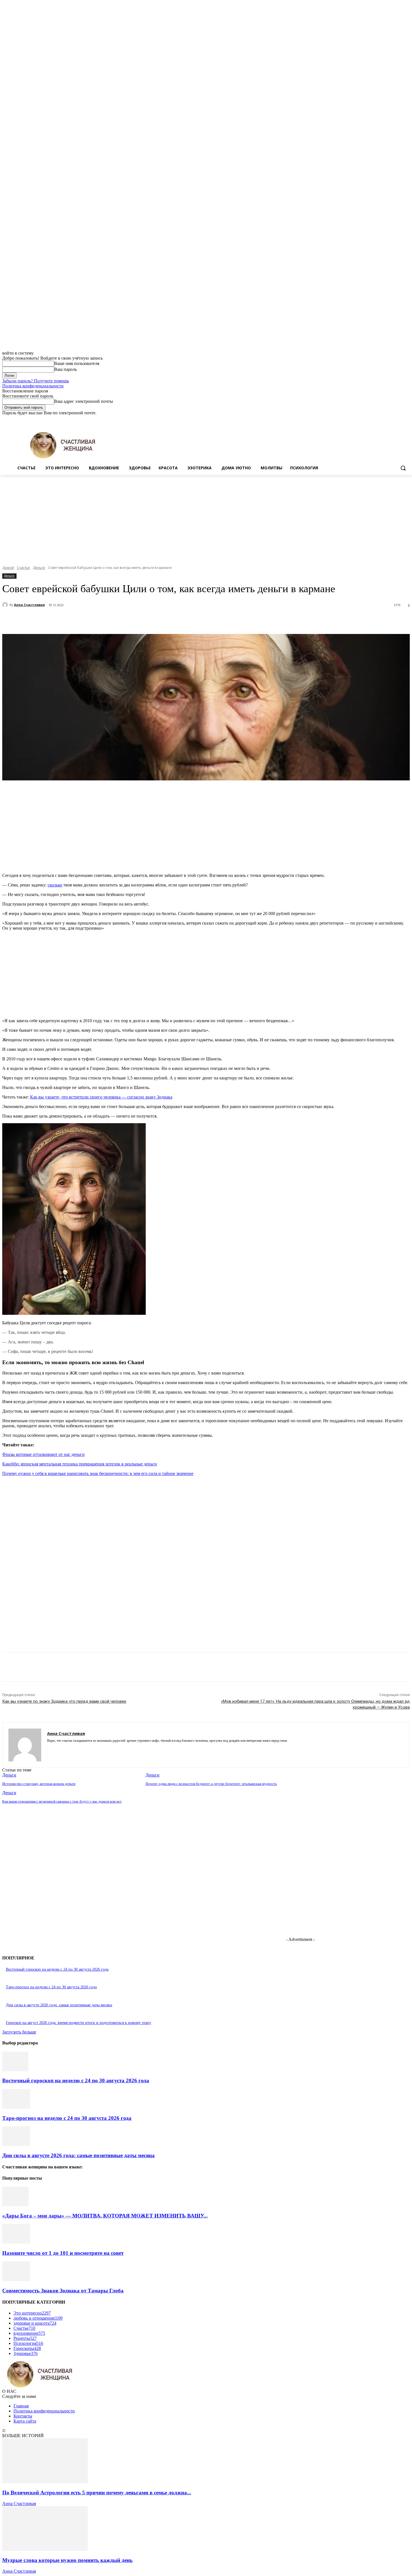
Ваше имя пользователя (77, 363)
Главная (21, 2406)
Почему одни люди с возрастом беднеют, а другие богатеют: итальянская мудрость (211, 1784)
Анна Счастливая (29, 605)
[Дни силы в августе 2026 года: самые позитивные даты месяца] (16, 2144)
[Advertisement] (206, 517)
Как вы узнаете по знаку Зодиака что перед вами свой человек (64, 1701)
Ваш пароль (65, 369)
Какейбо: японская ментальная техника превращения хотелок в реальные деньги (80, 1464)
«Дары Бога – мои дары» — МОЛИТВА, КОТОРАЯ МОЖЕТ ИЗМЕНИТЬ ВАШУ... (105, 2216)
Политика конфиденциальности (33, 386)
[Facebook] (375, 420)
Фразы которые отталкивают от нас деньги (43, 1454)
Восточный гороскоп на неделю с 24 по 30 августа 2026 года (57, 1969)
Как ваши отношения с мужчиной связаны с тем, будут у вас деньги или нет (62, 1801)
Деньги (39, 568)
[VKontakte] (69, 1749)
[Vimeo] (399, 420)
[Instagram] (383, 420)
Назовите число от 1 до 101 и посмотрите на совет (63, 2253)
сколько (55, 885)
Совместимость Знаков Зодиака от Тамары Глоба (63, 2291)
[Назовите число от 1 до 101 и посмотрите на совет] (16, 2242)
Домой (8, 568)
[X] (391, 420)
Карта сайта (25, 2421)
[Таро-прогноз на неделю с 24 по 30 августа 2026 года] (16, 2107)
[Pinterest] (105, 620)
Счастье (23, 568)
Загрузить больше (19, 2032)
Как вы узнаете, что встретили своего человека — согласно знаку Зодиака (101, 1097)
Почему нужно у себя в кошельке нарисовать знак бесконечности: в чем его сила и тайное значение (98, 1473)
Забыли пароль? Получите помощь (36, 381)
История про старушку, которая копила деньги (39, 1784)
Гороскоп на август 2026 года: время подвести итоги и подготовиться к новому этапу (78, 2023)
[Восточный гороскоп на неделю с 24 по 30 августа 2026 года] (15, 2070)
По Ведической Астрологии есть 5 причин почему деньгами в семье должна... (97, 2493)
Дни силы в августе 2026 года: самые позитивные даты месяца (59, 2005)
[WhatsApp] (125, 620)
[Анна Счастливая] (6, 605)
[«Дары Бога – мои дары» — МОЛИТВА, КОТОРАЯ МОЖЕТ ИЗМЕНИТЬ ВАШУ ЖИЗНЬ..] (15, 2205)
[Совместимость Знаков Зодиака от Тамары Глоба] (16, 2280)
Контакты (23, 2416)
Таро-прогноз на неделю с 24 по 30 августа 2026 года (51, 1987)
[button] (403, 468)
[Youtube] (407, 420)
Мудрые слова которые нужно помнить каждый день (67, 2560)
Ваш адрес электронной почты (84, 401)
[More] (146, 620)
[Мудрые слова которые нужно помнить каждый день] (45, 2549)
